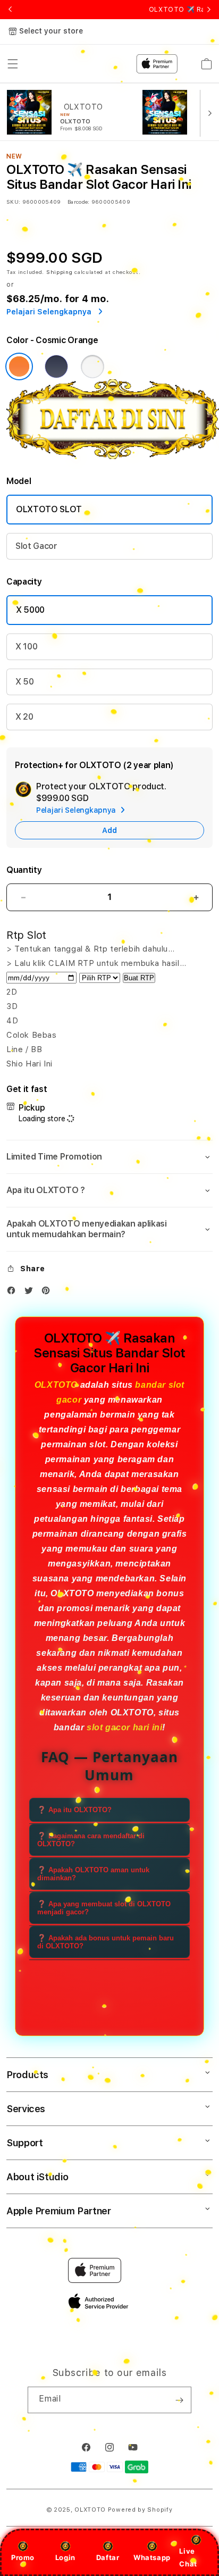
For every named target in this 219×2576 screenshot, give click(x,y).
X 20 (24, 717)
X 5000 (30, 610)
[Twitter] (31, 1293)
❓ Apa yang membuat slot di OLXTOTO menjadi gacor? (104, 1908)
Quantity (24, 870)
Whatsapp (152, 2557)
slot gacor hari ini (124, 1727)
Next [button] (209, 10)
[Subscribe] (179, 2400)
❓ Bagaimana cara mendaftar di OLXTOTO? (91, 1840)
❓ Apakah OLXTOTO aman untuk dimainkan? (93, 1874)
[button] (109, 1157)
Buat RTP (139, 978)
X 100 (26, 647)
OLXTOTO (56, 1385)
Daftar (108, 2557)
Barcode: (78, 202)
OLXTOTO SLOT (49, 509)
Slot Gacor (36, 546)
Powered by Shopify (140, 2510)
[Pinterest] (48, 1293)
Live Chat (188, 2557)
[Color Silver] (92, 366)
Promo (23, 2557)
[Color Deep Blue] (56, 366)
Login (65, 2557)
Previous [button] (10, 10)
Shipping (60, 272)
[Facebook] (14, 1293)
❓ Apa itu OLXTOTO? (74, 1810)
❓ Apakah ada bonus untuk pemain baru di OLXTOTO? (106, 1942)
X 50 (25, 682)
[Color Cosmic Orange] (19, 366)
